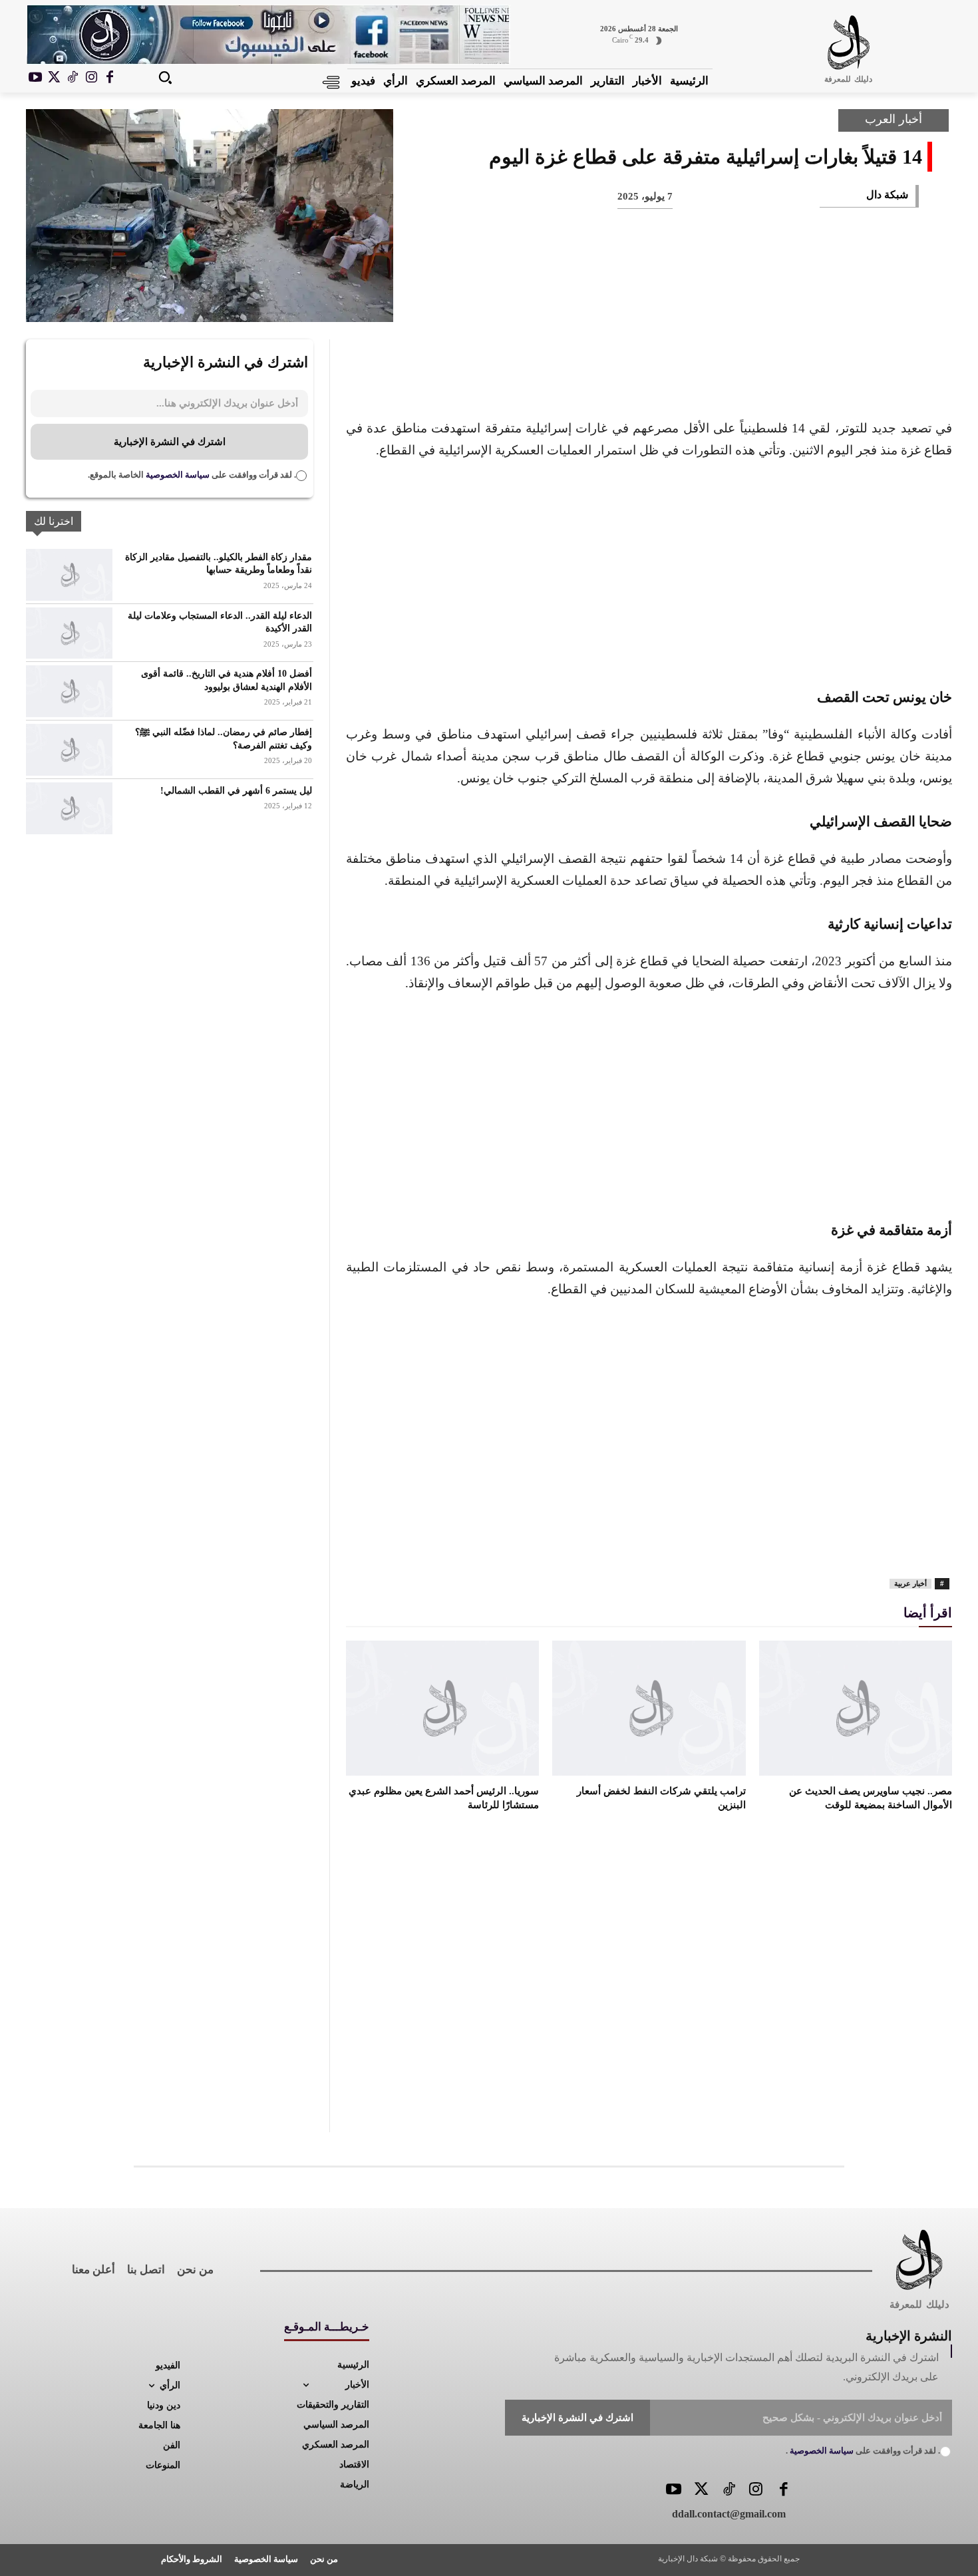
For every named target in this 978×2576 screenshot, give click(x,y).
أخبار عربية (910, 1583)
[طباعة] (723, 299)
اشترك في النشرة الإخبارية (170, 442)
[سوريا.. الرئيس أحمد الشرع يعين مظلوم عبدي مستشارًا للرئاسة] (442, 1708)
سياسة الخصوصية (177, 475)
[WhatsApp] (767, 299)
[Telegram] (679, 299)
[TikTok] (73, 78)
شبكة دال (887, 195)
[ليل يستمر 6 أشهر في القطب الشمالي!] (69, 808)
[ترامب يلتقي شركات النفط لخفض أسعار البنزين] (649, 1708)
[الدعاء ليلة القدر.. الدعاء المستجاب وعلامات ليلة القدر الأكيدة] (69, 633)
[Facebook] (110, 78)
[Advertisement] (649, 571)
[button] (165, 77)
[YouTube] (674, 2491)
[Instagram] (91, 78)
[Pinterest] (811, 299)
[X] (54, 78)
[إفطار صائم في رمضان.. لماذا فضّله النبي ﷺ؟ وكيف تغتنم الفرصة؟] (69, 750)
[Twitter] (701, 2491)
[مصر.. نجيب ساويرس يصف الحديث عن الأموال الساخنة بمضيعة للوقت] (856, 1708)
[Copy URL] (635, 299)
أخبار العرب (894, 119)
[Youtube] (35, 78)
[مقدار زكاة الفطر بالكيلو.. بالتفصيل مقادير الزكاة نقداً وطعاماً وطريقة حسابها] (69, 575)
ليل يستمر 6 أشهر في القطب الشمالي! (236, 791)
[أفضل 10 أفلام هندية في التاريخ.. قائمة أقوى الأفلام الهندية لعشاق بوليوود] (69, 691)
